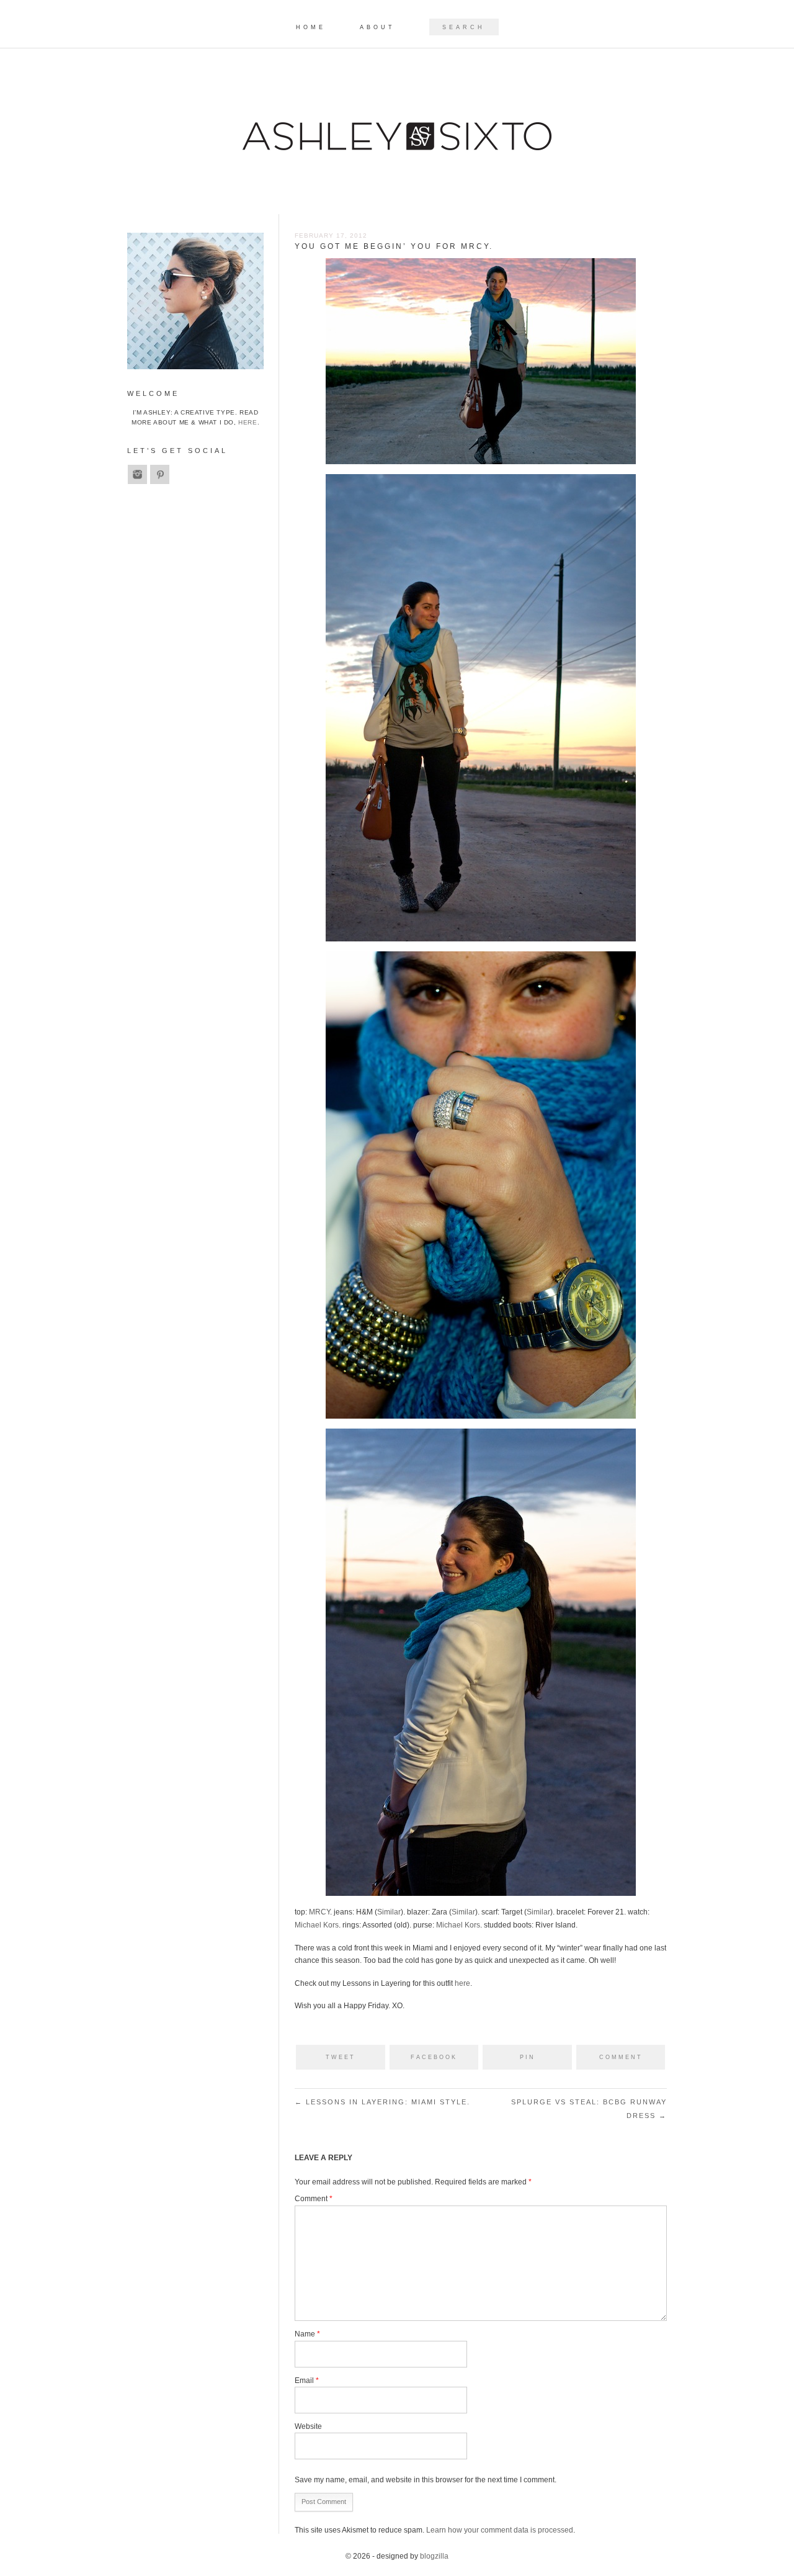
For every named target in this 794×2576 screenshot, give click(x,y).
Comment (314, 2199)
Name (307, 2334)
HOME (311, 28)
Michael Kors (317, 1925)
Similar (389, 1912)
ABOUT (377, 28)
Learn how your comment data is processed (500, 2530)
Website (308, 2426)
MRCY (319, 1912)
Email (307, 2381)
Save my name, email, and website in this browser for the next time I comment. (426, 2480)
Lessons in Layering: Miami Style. (382, 2102)
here (462, 1983)
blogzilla (434, 2556)
